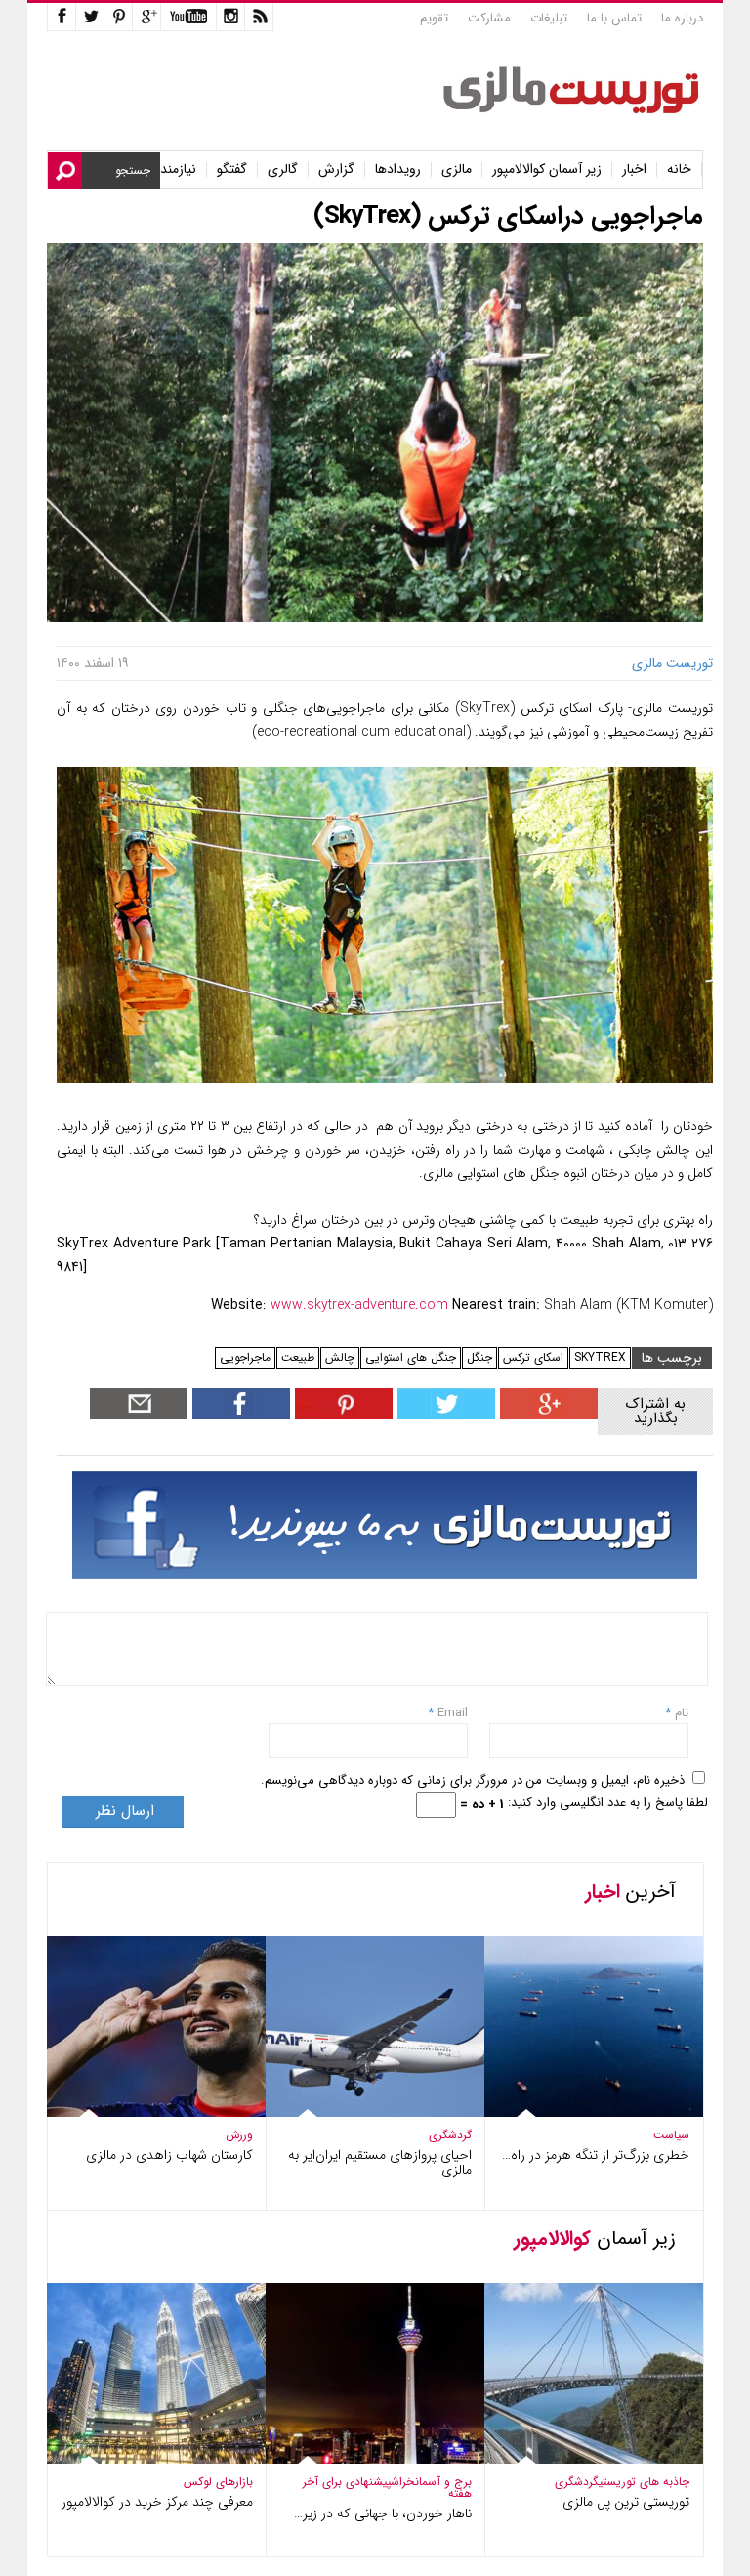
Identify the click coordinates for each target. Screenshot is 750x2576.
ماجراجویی (245, 1357)
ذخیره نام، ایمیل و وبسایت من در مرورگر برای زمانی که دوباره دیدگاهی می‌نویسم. (473, 1780)
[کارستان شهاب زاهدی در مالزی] (143, 2112)
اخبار (634, 169)
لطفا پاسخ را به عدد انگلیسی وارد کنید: (608, 1803)
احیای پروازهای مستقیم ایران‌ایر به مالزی (380, 2162)
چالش (340, 1357)
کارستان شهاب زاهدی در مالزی (169, 2155)
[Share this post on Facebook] (341, 1415)
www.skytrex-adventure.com (359, 1305)
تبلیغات (549, 18)
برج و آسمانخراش (431, 2482)
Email (453, 1713)
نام (680, 1713)
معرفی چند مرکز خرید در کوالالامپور (157, 2502)
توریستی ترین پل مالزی (626, 2502)
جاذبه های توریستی (644, 2482)
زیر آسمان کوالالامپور (547, 169)
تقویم (434, 18)
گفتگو (232, 169)
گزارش (336, 169)
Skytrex (600, 1357)
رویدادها (398, 169)
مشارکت (489, 18)
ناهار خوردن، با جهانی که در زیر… (383, 2513)
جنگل (479, 1357)
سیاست (671, 2135)
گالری (283, 169)
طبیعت (298, 1357)
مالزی (457, 169)
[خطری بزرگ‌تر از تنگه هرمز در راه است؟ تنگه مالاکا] (580, 2112)
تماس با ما (614, 18)
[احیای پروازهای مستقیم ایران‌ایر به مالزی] (361, 2112)
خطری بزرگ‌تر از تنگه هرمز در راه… (596, 2155)
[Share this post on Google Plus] (546, 1415)
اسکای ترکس (533, 1357)
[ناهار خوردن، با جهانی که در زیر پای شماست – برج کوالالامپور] (361, 2459)
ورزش (239, 2135)
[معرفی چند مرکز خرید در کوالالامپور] (143, 2459)
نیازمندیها (171, 169)
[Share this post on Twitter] (444, 1415)
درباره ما (682, 18)
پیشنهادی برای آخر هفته (387, 2488)
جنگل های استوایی (411, 1357)
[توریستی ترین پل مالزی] (580, 2459)
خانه (679, 169)
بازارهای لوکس (218, 2482)
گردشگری (450, 2135)
